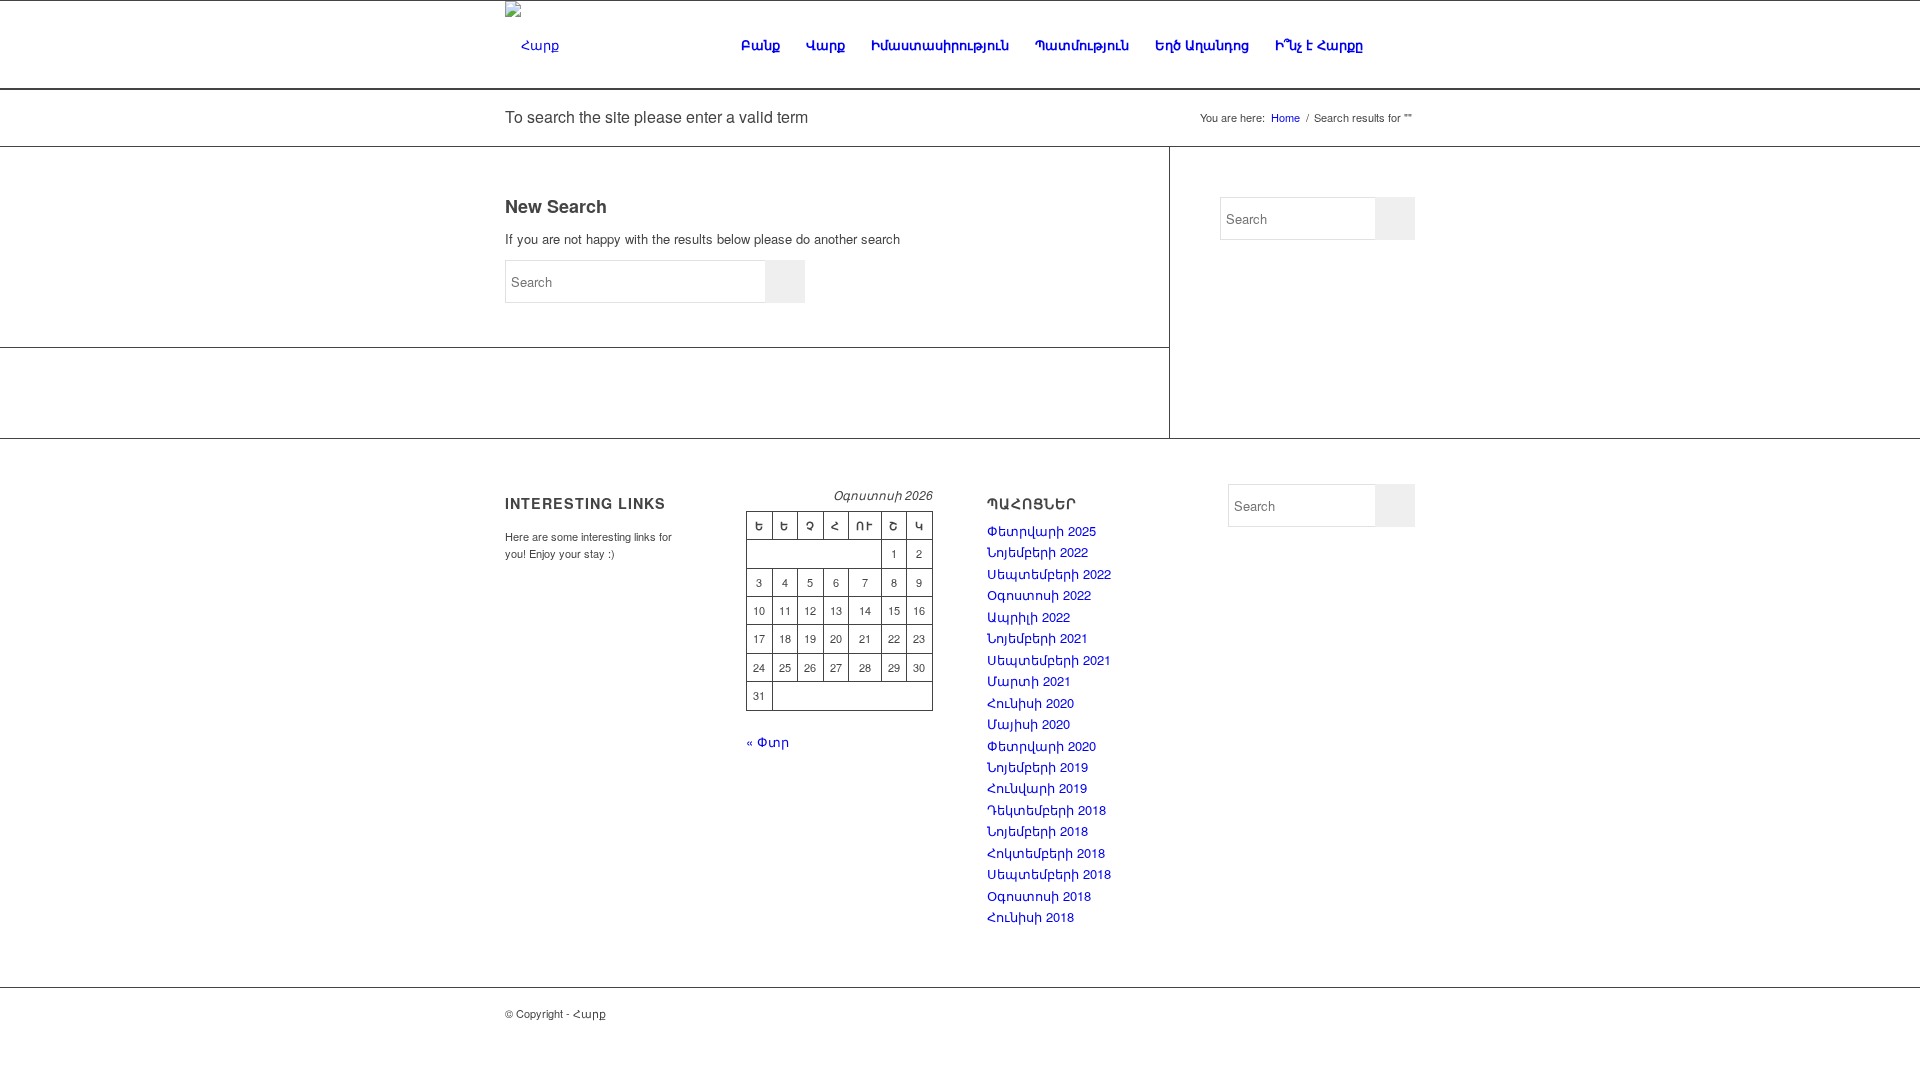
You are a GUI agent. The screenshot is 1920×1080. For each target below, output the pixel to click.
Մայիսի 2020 (1028, 723)
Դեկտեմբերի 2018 (1046, 809)
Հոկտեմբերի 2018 (1046, 852)
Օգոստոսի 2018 (1039, 895)
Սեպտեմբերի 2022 (1049, 573)
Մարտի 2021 (1029, 680)
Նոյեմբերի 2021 (1037, 637)
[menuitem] (760, 45)
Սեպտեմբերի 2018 (1049, 873)
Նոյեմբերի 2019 (1037, 766)
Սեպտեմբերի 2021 (1049, 659)
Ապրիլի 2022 (1028, 616)
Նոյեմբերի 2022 (1037, 551)
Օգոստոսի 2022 (1039, 594)
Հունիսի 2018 (1030, 916)
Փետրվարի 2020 (1041, 745)
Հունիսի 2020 (1030, 702)
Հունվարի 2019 (1037, 787)
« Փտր (767, 741)
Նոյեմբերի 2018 (1037, 830)
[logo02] (532, 45)
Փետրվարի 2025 (1041, 530)
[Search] (1395, 45)
